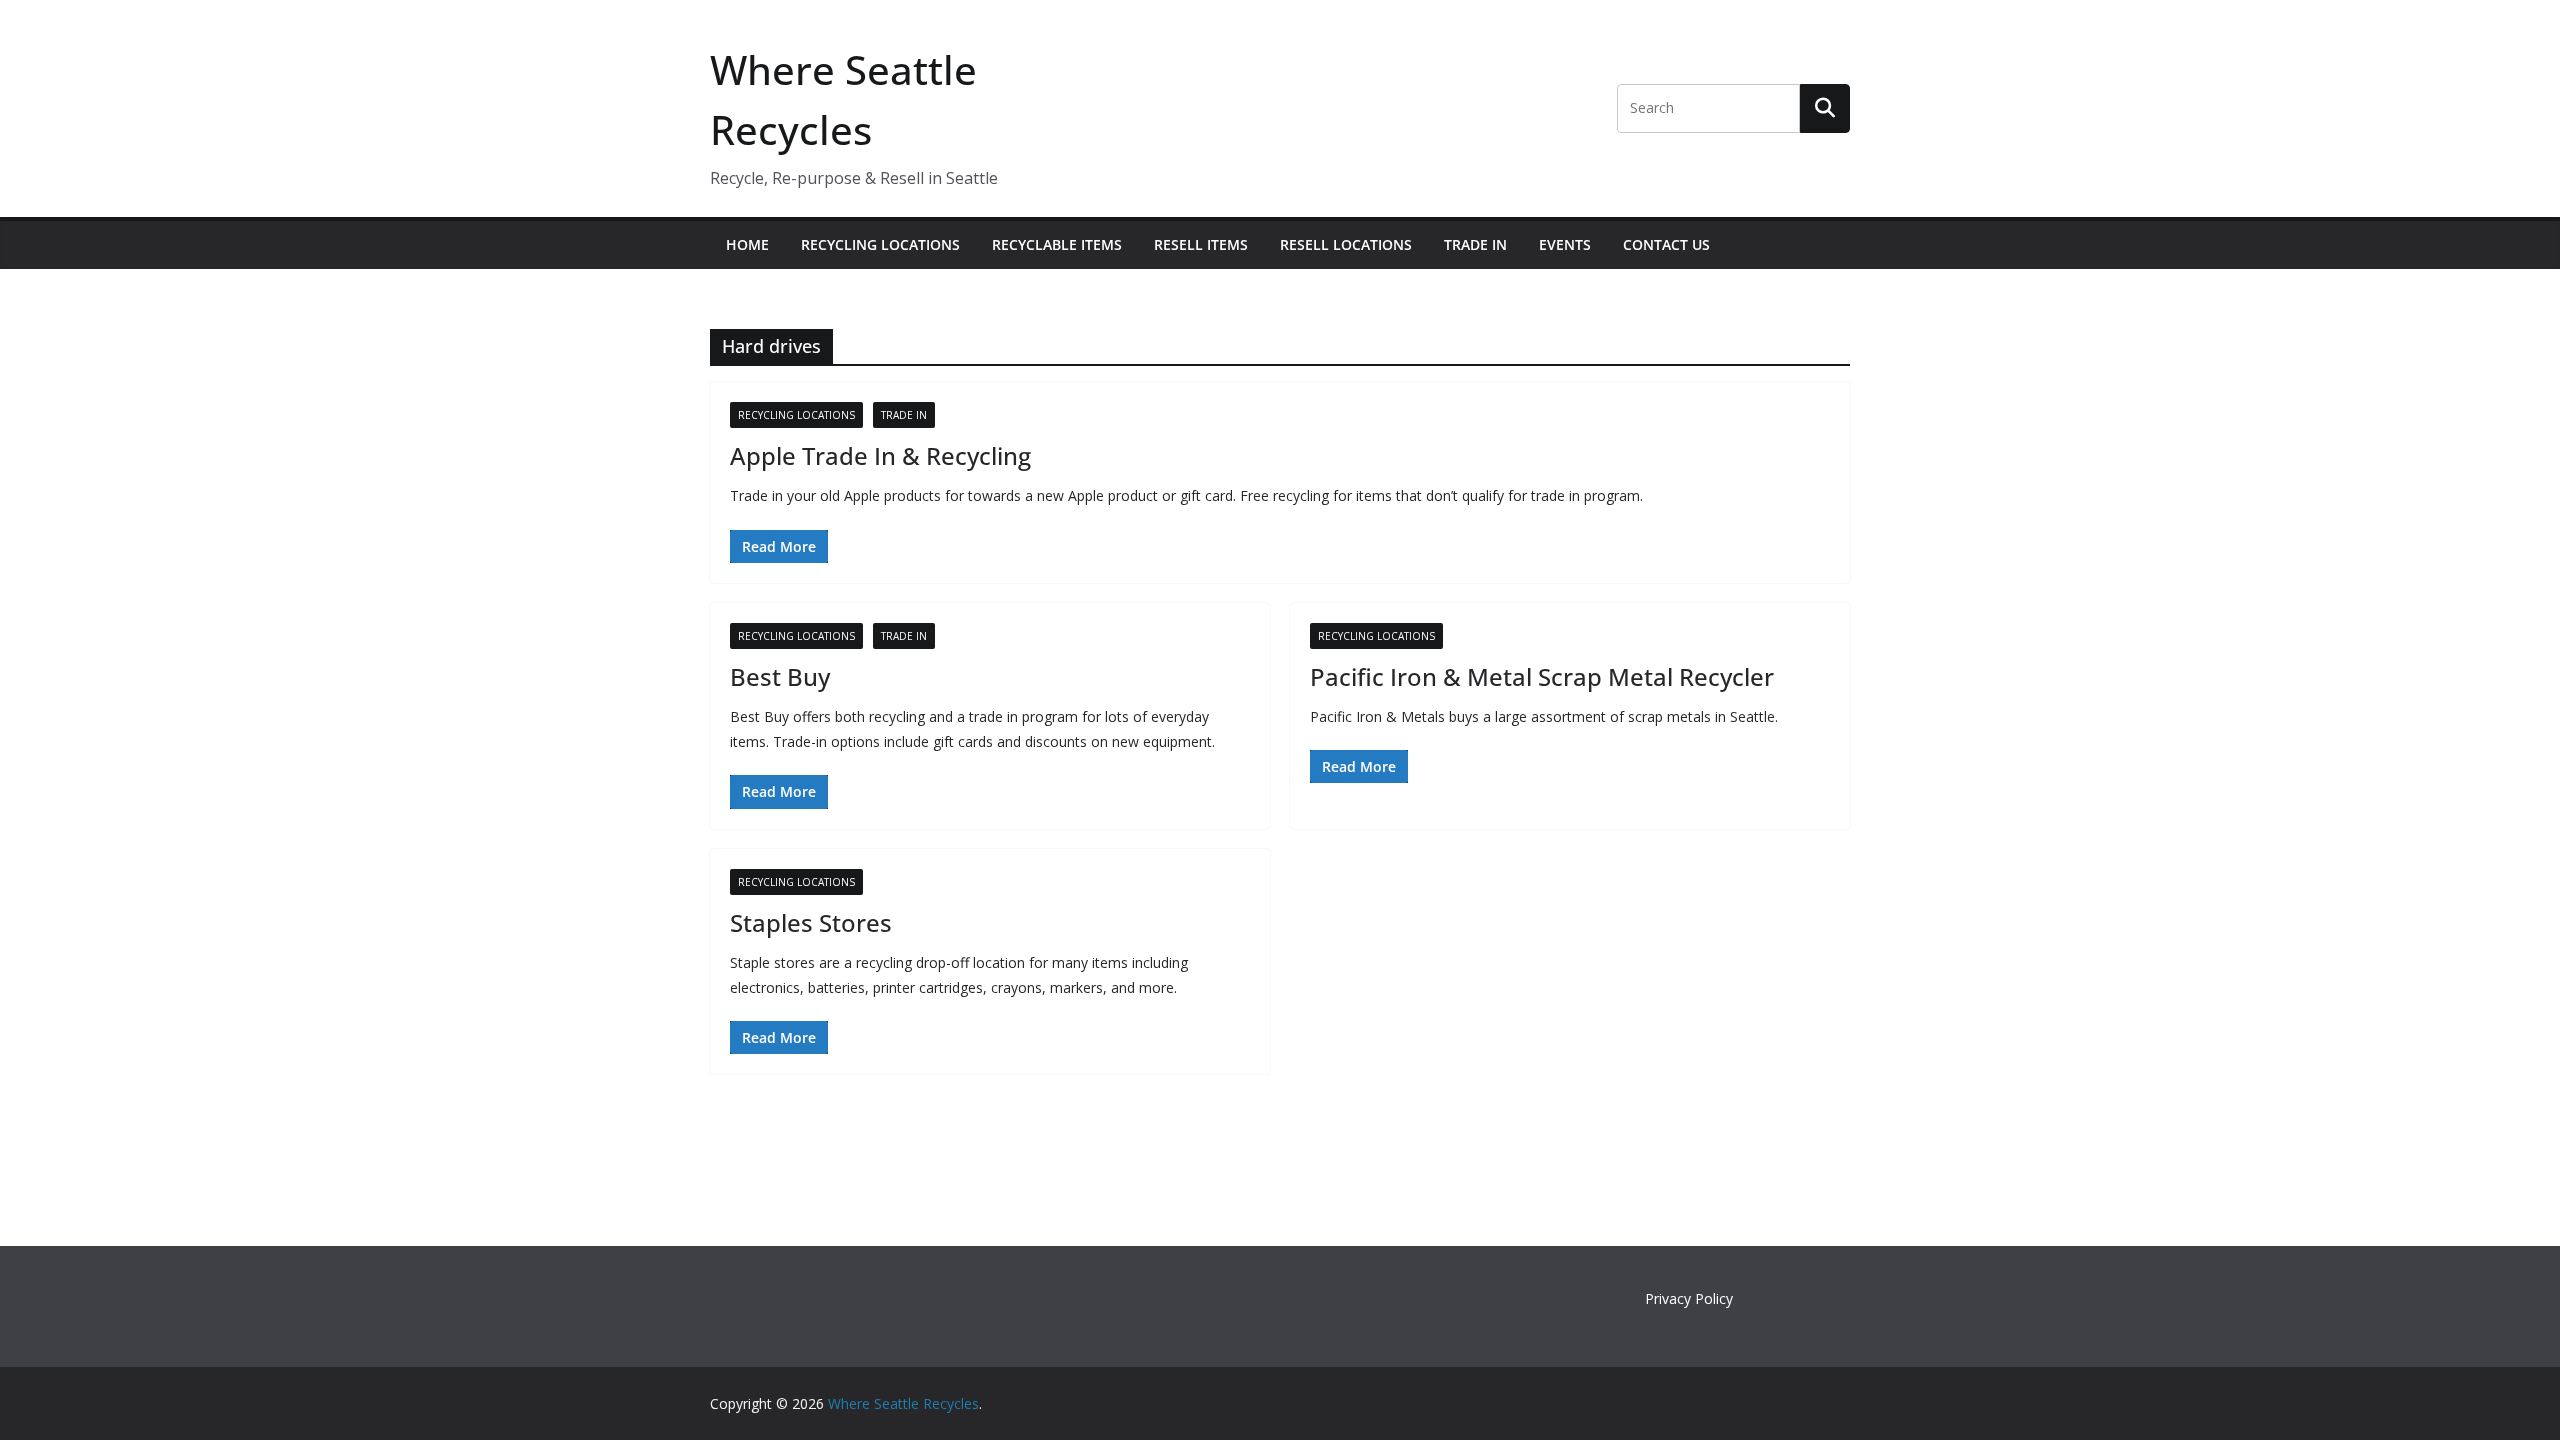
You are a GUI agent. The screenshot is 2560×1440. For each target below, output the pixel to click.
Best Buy (780, 676)
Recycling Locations (880, 244)
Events (1565, 244)
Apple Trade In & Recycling (880, 455)
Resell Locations (1346, 244)
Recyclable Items (1057, 244)
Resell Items (1201, 244)
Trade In (1475, 244)
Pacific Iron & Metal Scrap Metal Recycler (1542, 676)
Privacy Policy (1689, 1298)
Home (747, 244)
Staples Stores (811, 922)
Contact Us (1666, 244)
